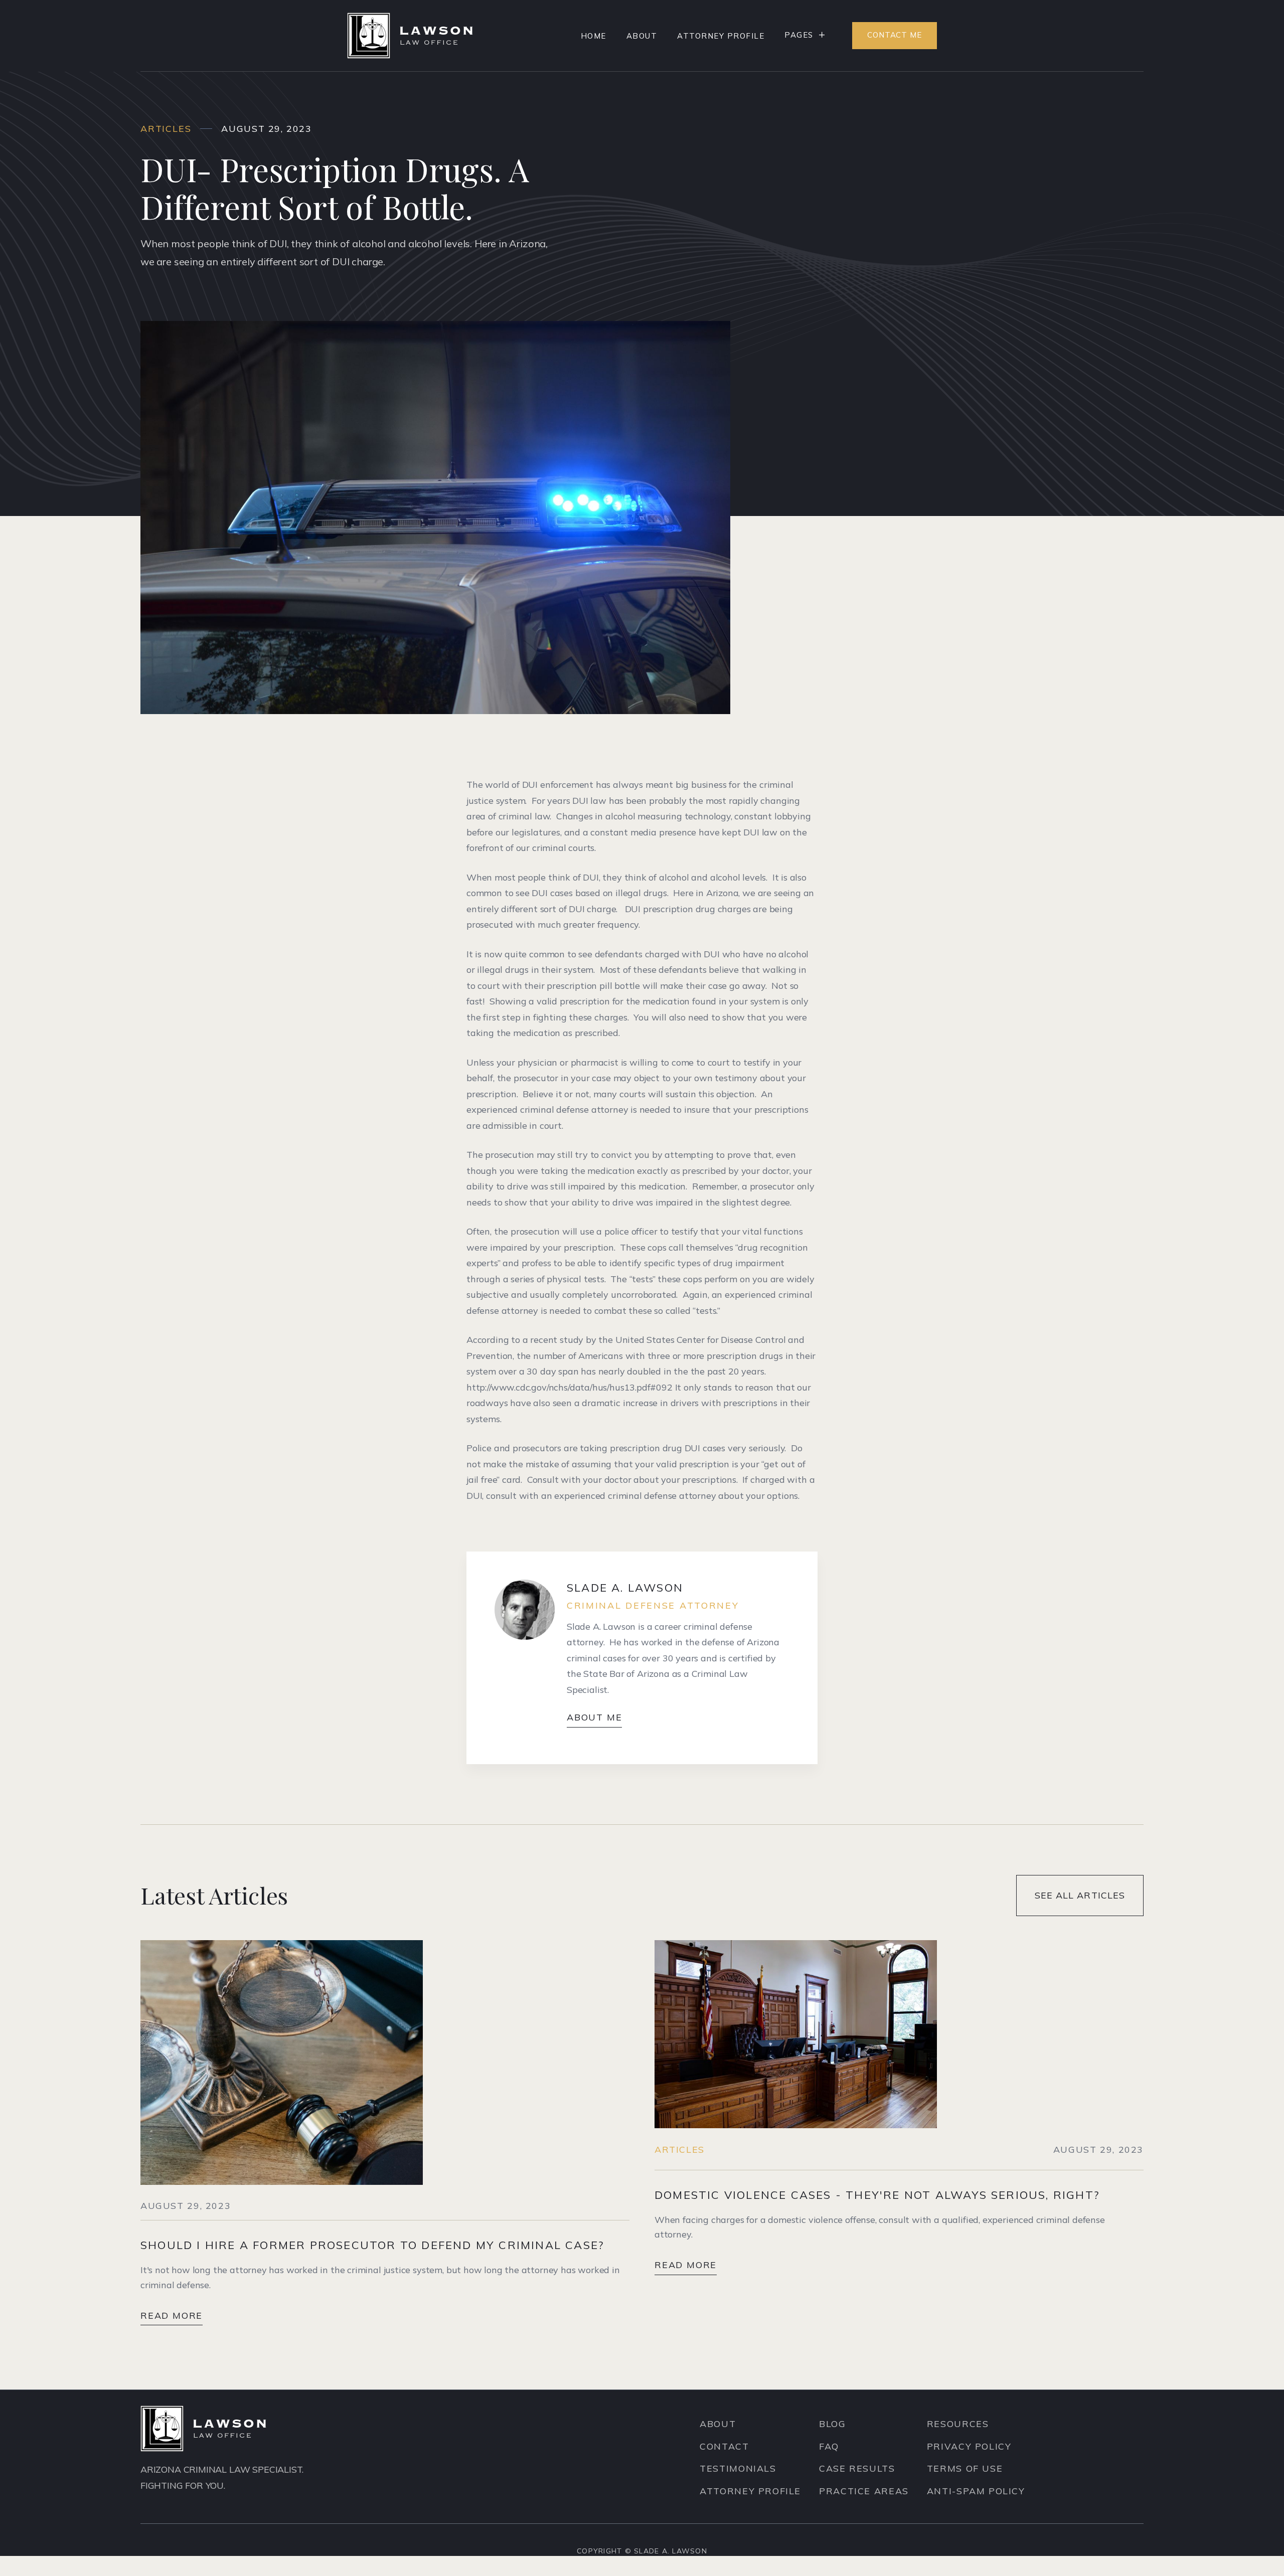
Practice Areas (864, 2491)
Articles (680, 2150)
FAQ (829, 2446)
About (642, 36)
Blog (832, 2424)
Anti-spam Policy (976, 2491)
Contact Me (895, 35)
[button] (805, 35)
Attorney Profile (721, 36)
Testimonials (738, 2468)
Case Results (857, 2468)
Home (594, 36)
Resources (958, 2424)
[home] (410, 36)
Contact (724, 2446)
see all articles (1080, 1895)
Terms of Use (965, 2468)
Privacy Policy (969, 2446)
